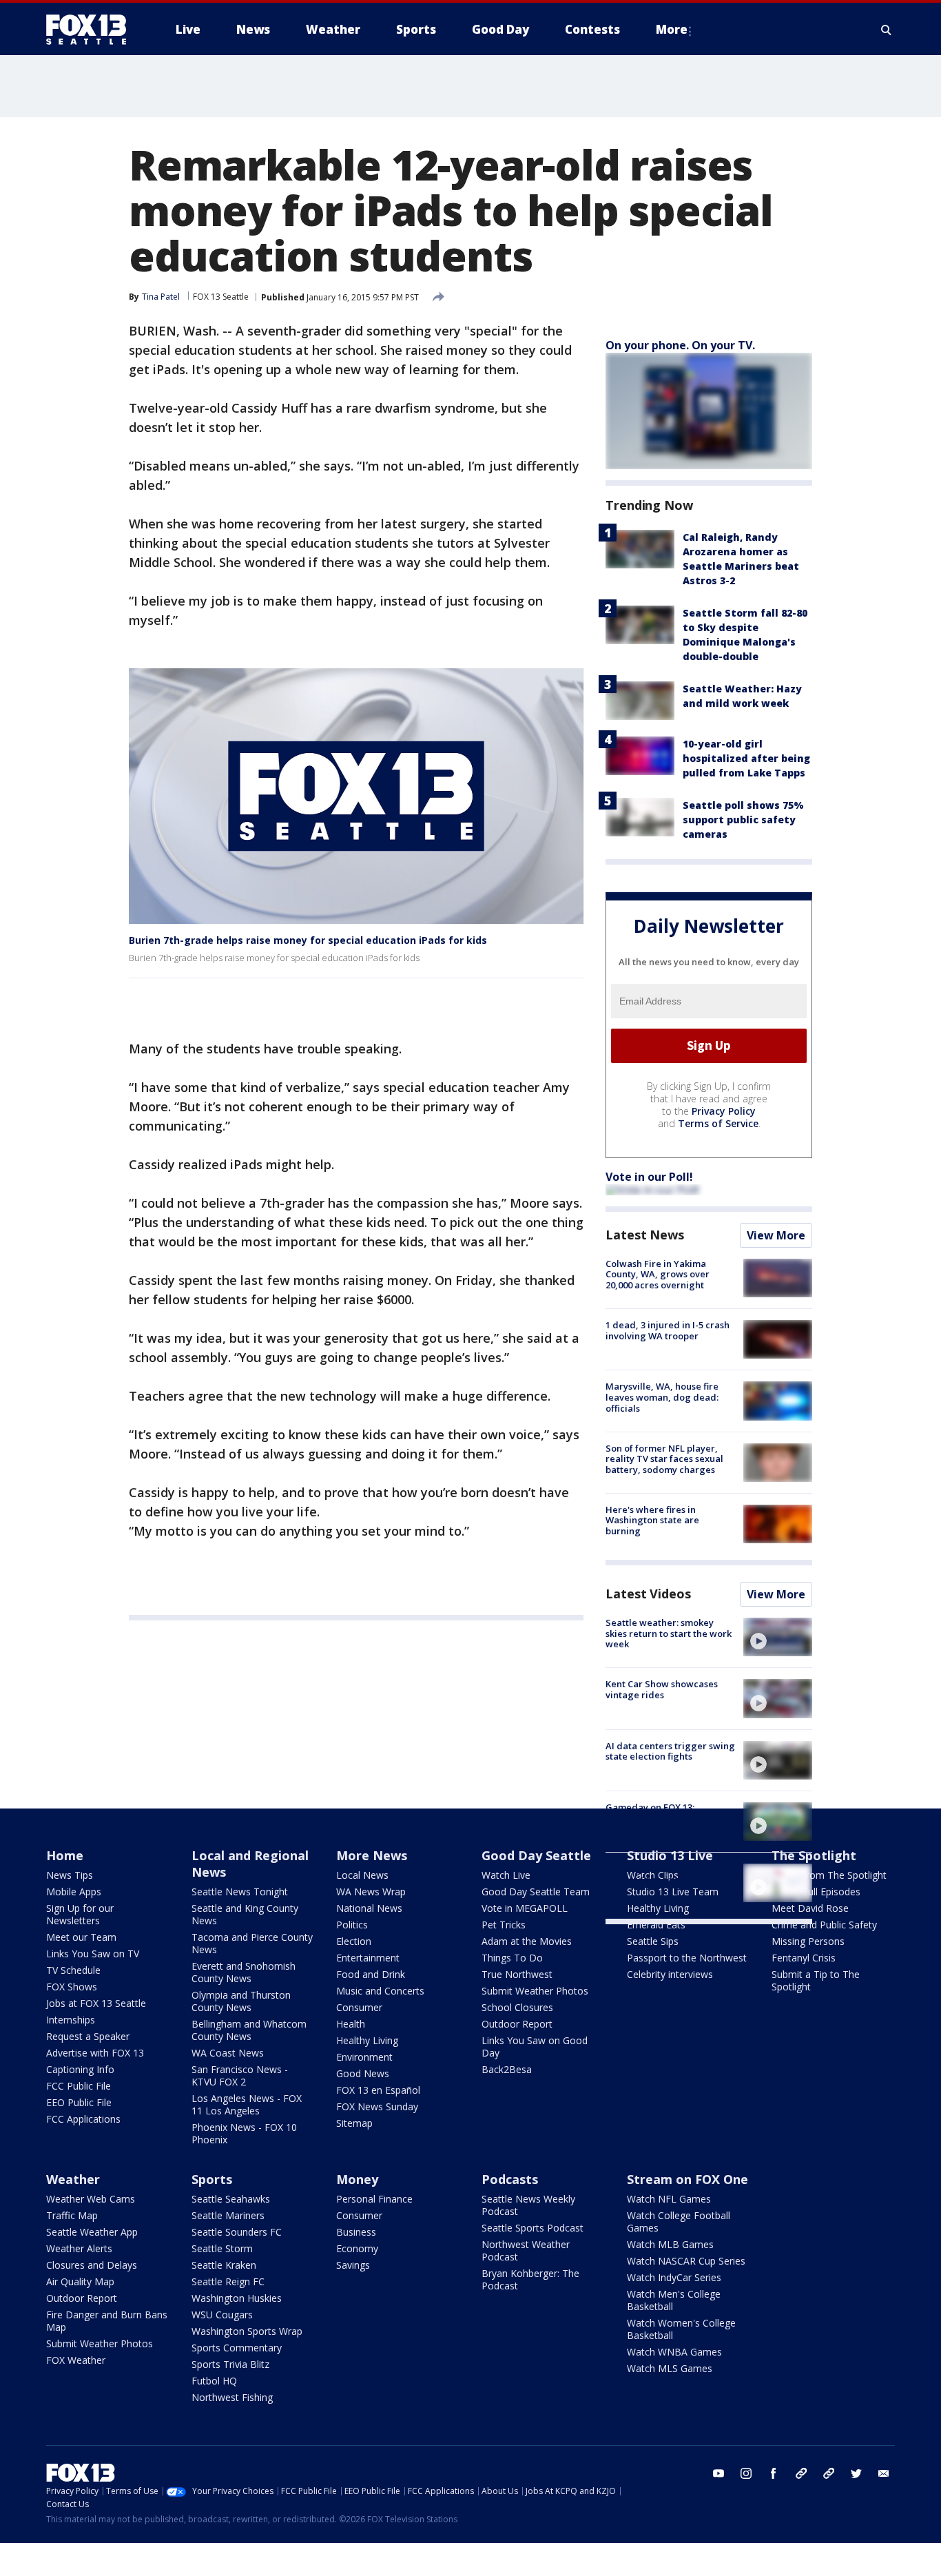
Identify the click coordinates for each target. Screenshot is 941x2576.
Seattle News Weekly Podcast (528, 2205)
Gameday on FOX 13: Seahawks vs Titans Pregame (669, 1813)
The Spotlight (814, 1855)
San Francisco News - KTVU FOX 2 (240, 2075)
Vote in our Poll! (649, 1177)
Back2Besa (507, 2069)
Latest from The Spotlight (829, 1875)
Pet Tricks (504, 1925)
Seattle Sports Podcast (532, 2228)
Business (356, 2232)
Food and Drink (371, 1974)
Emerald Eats (656, 1925)
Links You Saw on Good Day (535, 2047)
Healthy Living (367, 2040)
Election (354, 1941)
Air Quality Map (80, 2281)
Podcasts (510, 2179)
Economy (357, 2248)
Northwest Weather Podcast (526, 2250)
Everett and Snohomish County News (244, 1972)
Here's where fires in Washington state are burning (652, 1520)
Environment (364, 2057)
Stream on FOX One (687, 2179)
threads (829, 2473)
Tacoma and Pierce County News (252, 1943)
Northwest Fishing (232, 2397)
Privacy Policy (724, 1111)
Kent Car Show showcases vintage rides (662, 1689)
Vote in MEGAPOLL (525, 1908)
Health (351, 2024)
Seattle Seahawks (231, 2199)
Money (357, 2179)
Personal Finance (374, 2199)
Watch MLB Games (670, 2244)
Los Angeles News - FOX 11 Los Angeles (247, 2104)
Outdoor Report (517, 2024)
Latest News (645, 1235)
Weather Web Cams (91, 2199)
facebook (774, 2473)
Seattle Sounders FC (237, 2232)
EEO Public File (79, 2102)
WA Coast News (228, 2053)
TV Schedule (73, 1970)
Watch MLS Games (670, 2368)
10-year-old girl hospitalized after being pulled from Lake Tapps (746, 758)
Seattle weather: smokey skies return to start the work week (669, 1633)
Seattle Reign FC (228, 2281)
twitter (856, 2473)
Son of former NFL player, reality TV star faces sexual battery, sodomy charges (664, 1459)
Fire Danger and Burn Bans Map (107, 2321)
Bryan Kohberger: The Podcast (530, 2279)
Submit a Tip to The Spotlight (816, 1980)
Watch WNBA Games (674, 2352)
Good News (363, 2073)
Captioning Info (80, 2069)
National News (369, 1908)
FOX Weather (76, 2360)
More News (372, 1855)
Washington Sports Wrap (247, 2331)
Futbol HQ (214, 2381)
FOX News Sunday (377, 2106)
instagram (746, 2473)
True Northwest (517, 1974)
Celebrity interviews (670, 1974)
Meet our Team (81, 1937)
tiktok (801, 2473)
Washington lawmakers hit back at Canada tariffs (664, 1874)
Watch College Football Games (679, 2222)
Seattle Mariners (228, 2215)
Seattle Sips (653, 1941)
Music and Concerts (380, 1991)
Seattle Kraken (224, 2265)
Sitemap (354, 2123)
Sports (212, 2179)
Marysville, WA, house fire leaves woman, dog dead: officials (662, 1397)
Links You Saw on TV (93, 1954)
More (672, 29)
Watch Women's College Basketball (681, 2329)
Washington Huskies (237, 2298)
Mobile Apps (74, 1892)
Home (65, 1855)
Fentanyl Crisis (804, 1958)
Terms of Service (718, 1123)
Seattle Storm (222, 2248)
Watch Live (506, 1875)
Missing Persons (808, 1941)
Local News (362, 1875)
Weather (73, 2179)
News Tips (70, 1875)
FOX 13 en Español (378, 2090)
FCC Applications (83, 2119)
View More (776, 1235)
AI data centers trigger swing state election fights (670, 1751)
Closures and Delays (92, 2265)
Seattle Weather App (92, 2232)
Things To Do (512, 1958)
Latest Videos (648, 1594)
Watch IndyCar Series (674, 2277)
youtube (718, 2473)
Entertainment (368, 1958)
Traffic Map (72, 2215)
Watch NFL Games (669, 2199)
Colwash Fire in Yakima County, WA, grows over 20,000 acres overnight (658, 1274)
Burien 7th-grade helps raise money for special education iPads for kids (308, 940)
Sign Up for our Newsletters (80, 1914)
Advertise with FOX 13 (95, 2053)
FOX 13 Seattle (221, 297)
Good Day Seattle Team (536, 1892)
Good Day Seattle (536, 1855)
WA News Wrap (371, 1892)
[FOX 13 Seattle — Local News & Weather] (92, 30)
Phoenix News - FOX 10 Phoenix (244, 2133)
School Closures (517, 2007)
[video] (778, 1637)
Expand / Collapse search (887, 30)
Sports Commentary (237, 2348)
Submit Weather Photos (535, 1991)
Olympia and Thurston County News (241, 2001)
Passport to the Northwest (687, 1958)
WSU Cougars (222, 2315)
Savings (353, 2265)
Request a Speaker (88, 2036)
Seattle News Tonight (240, 1892)
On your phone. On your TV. (680, 345)
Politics (352, 1925)
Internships (71, 2020)
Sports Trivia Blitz (230, 2364)
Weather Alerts (79, 2248)
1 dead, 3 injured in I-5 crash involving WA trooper (668, 1330)
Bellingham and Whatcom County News (249, 2030)
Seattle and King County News (245, 1914)
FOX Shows (72, 1987)
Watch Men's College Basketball (674, 2300)
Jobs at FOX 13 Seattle (96, 2003)
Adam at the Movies (527, 1941)
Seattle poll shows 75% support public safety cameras (743, 820)
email (884, 2473)
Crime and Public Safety (824, 1925)
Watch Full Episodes (816, 1892)
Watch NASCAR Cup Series (686, 2261)
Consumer (359, 2007)
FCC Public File (79, 2086)
